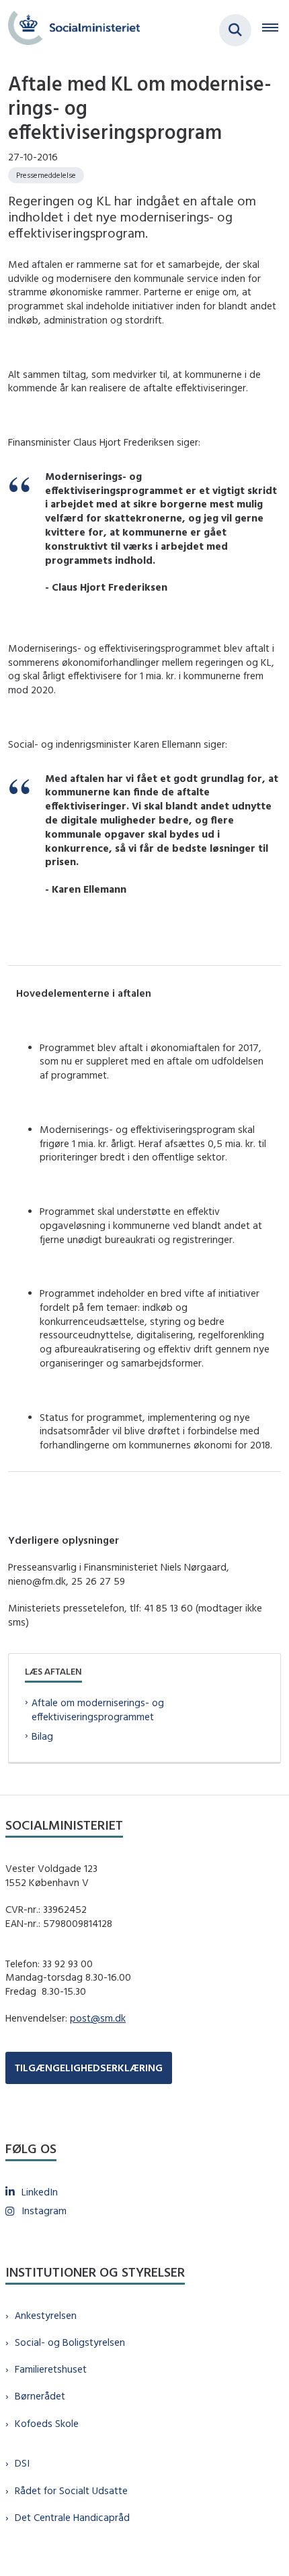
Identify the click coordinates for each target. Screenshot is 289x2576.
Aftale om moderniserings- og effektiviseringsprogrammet (98, 1710)
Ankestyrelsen (46, 2315)
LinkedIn (40, 2192)
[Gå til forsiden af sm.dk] (70, 30)
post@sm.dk (98, 2018)
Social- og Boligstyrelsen (70, 2342)
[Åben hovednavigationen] (276, 30)
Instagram (44, 2211)
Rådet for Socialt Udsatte (71, 2490)
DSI (22, 2463)
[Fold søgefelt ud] (235, 30)
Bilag (42, 1736)
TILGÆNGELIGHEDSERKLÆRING (89, 2068)
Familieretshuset (51, 2369)
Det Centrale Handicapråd (72, 2517)
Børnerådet (40, 2396)
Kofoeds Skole (47, 2423)
